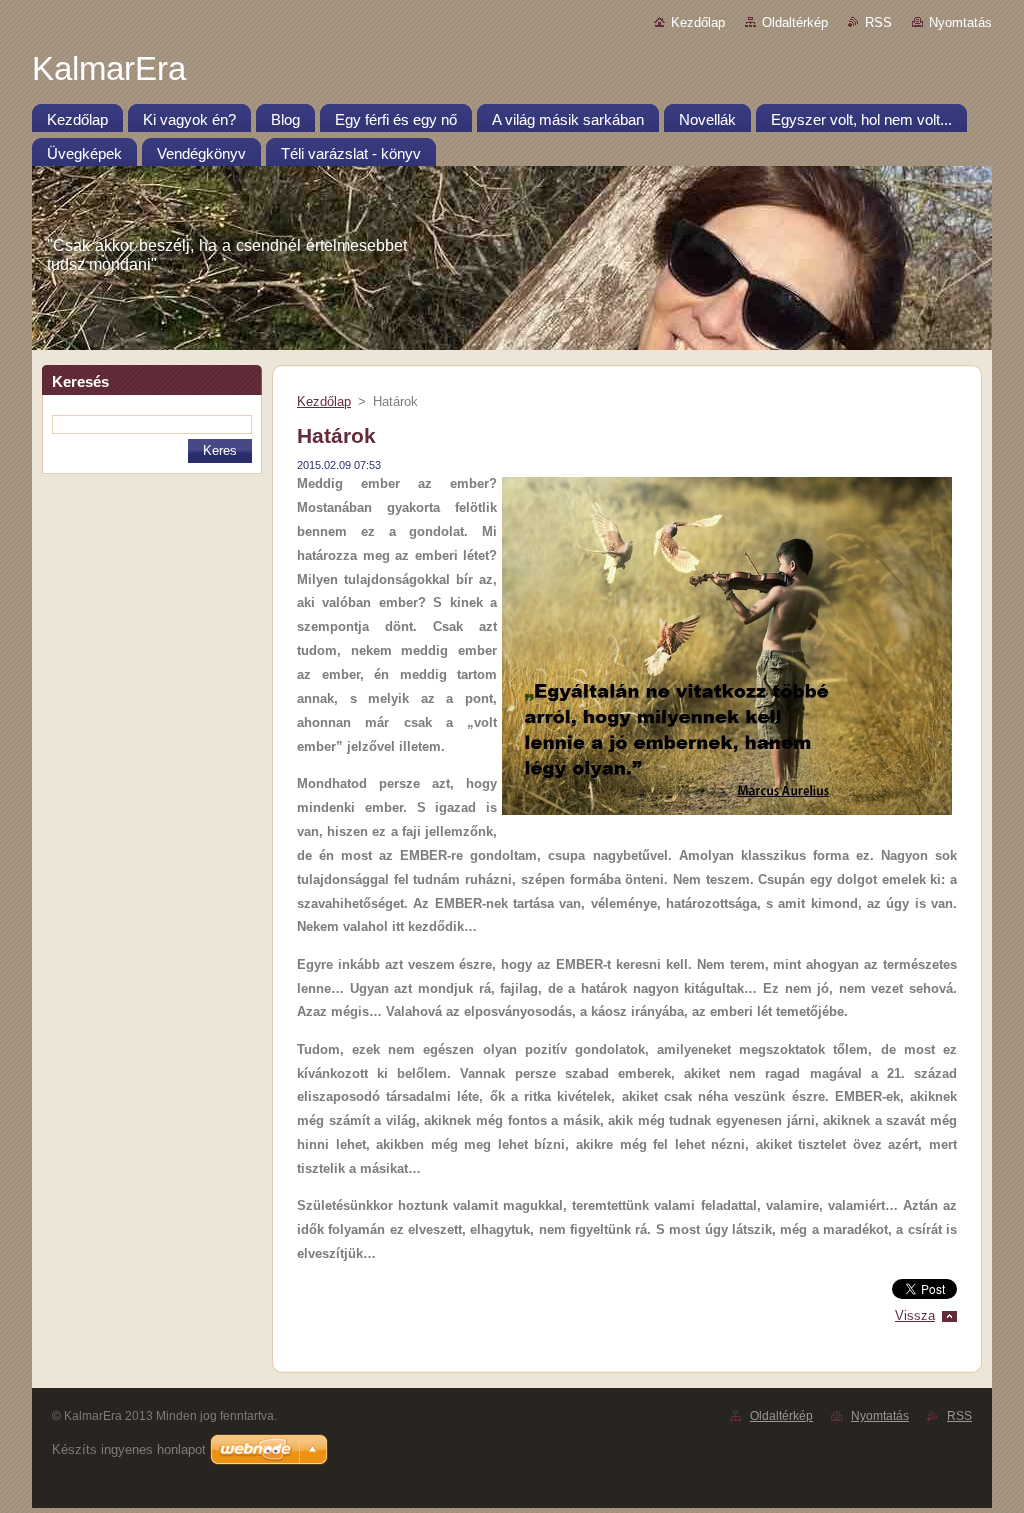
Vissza (915, 1315)
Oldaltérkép (795, 22)
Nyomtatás (960, 22)
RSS (878, 22)
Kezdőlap (698, 22)
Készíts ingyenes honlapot (129, 1449)
